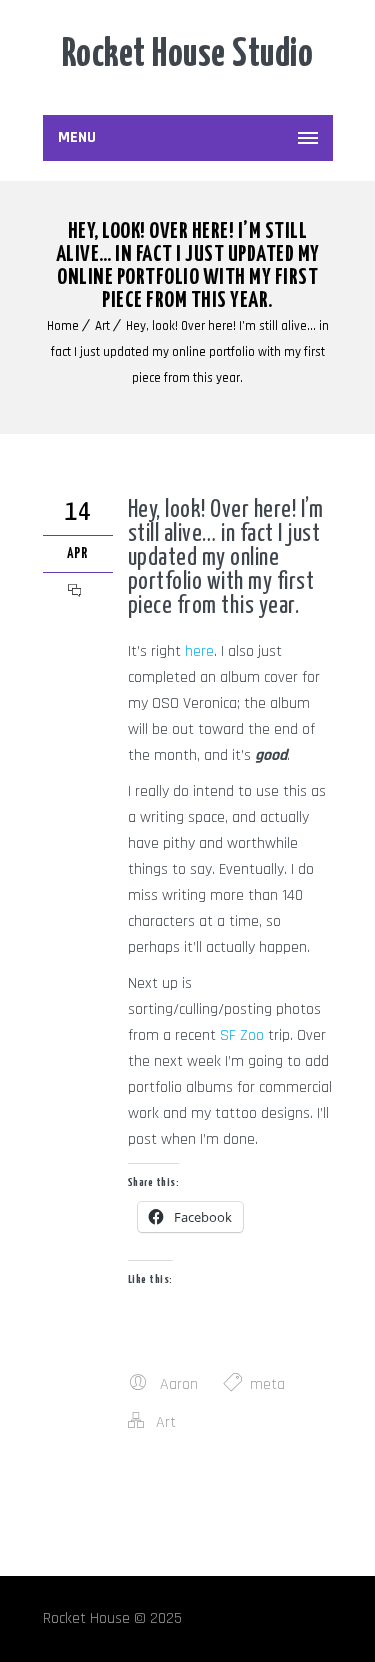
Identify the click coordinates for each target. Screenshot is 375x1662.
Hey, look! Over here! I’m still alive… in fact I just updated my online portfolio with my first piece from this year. (190, 352)
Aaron (179, 1384)
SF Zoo (242, 1035)
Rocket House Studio (188, 55)
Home (63, 326)
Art (102, 326)
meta (267, 1384)
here (199, 651)
